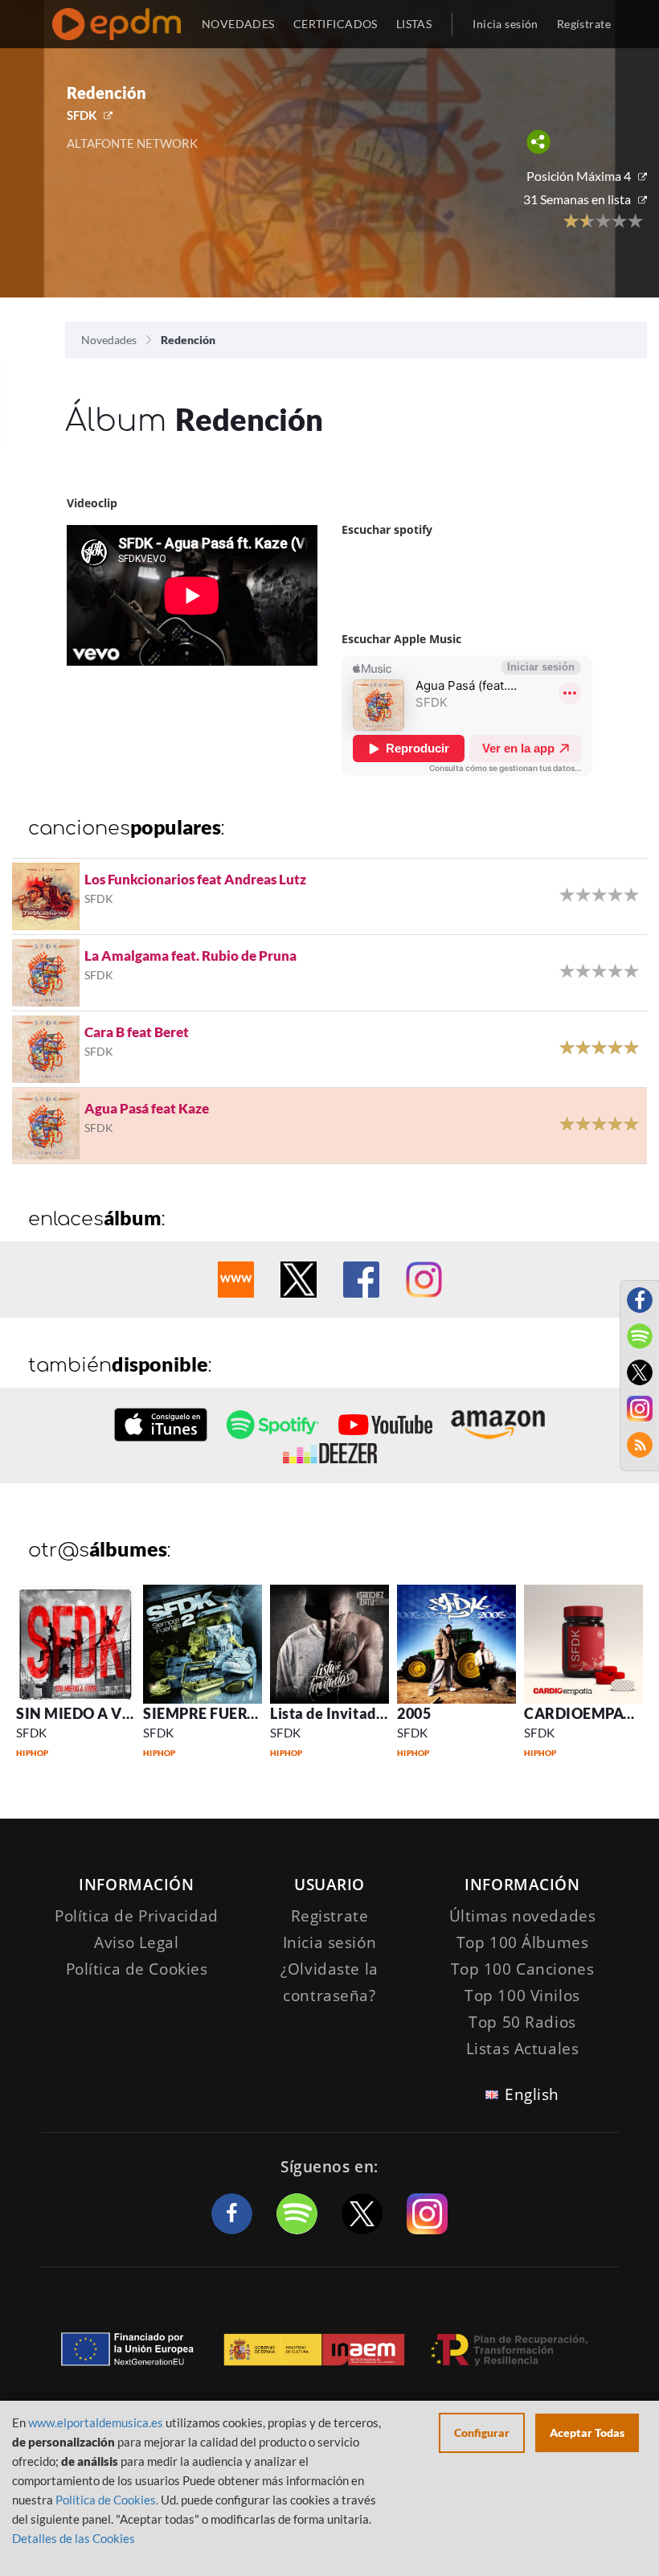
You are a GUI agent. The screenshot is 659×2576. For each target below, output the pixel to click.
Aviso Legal (136, 1942)
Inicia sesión (505, 24)
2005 (414, 1713)
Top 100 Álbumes (523, 1942)
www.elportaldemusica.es (96, 2422)
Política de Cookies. (107, 2500)
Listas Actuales (523, 2049)
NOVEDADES (238, 24)
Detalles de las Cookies (74, 2538)
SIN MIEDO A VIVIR (85, 1713)
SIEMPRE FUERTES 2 (214, 1713)
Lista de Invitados (331, 1713)
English (532, 2094)
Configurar (482, 2432)
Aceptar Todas (587, 2432)
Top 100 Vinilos (522, 1996)
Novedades (109, 340)
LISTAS (414, 24)
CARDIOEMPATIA (586, 1713)
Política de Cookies (137, 1969)
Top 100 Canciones (523, 1969)
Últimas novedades (523, 1916)
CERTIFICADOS (336, 24)
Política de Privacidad (137, 1916)
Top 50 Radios (522, 2022)
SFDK (82, 115)
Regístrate (584, 24)
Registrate (330, 1916)
